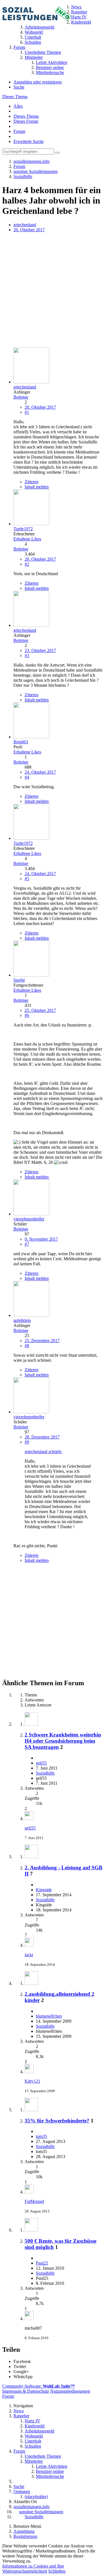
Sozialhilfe (45, 1773)
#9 (27, 1442)
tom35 (41, 2136)
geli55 (41, 1763)
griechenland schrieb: (43, 1452)
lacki (29, 1955)
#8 (27, 1346)
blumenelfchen (49, 2016)
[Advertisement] (53, 291)
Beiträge (21, 397)
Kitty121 (32, 2081)
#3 (27, 655)
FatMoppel (34, 2201)
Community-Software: (39, 2386)
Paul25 (42, 2263)
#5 (27, 879)
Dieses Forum (26, 121)
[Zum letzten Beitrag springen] (29, 1818)
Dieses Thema (15, 97)
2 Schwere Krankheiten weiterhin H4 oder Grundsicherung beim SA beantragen (63, 1741)
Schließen (57, 2571)
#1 (27, 412)
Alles (18, 106)
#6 (27, 1015)
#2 (27, 564)
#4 (27, 777)
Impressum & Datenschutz (26, 2391)
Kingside (44, 1890)
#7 (27, 1244)
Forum (19, 131)
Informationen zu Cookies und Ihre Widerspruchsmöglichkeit (33, 2569)
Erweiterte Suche (29, 141)
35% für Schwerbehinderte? (57, 2121)
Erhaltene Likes (27, 539)
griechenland (25, 225)
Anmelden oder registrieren (38, 82)
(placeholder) (36, 2497)
